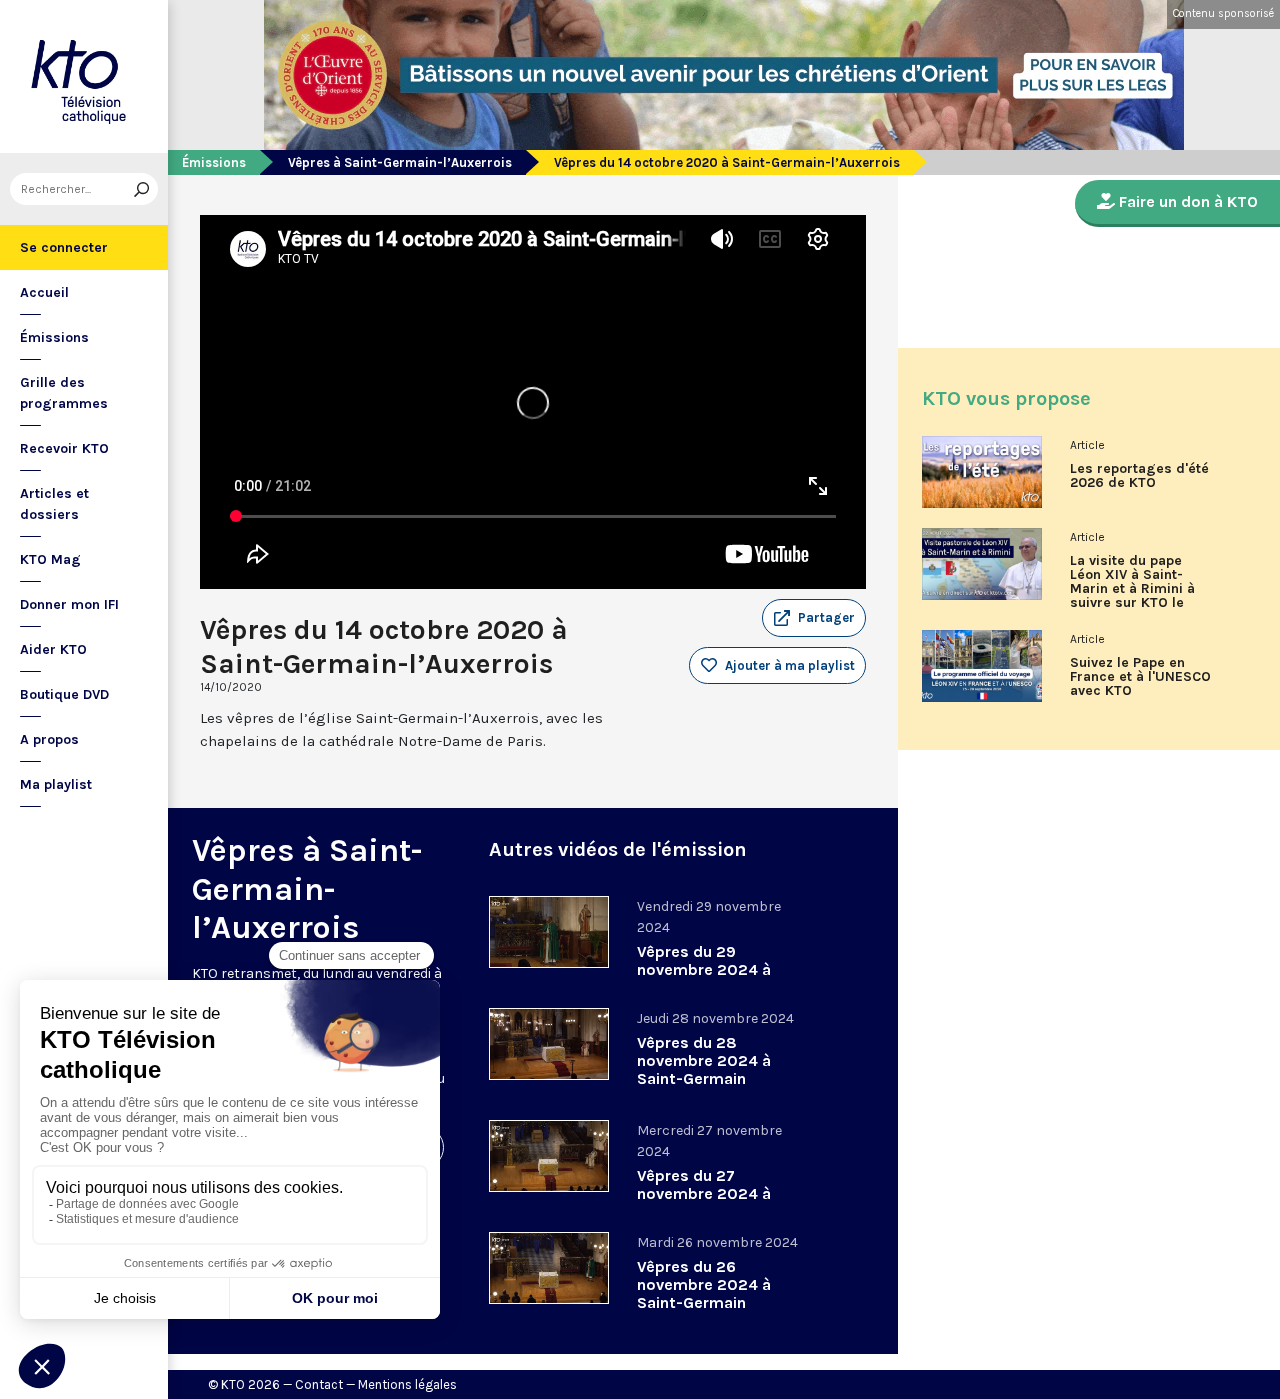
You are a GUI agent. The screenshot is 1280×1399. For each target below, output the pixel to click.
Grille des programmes (64, 393)
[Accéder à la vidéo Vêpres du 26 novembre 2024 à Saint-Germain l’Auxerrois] (549, 1268)
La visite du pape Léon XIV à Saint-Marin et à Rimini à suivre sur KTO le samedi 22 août (1132, 589)
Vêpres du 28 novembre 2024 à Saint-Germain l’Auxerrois (704, 1069)
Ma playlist (56, 784)
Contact (319, 1384)
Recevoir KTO (64, 448)
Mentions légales (407, 1384)
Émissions (54, 337)
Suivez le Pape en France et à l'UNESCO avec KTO (1140, 677)
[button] (814, 618)
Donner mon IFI (69, 604)
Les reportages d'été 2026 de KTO (1139, 476)
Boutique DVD (64, 694)
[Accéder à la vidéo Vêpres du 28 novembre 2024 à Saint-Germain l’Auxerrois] (549, 1044)
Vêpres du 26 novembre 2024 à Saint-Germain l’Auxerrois (704, 1293)
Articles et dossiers (54, 504)
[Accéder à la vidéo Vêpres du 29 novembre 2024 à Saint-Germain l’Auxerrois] (549, 932)
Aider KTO (53, 649)
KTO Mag (50, 559)
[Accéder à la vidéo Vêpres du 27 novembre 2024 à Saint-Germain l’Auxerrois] (549, 1156)
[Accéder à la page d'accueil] (84, 76)
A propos (49, 739)
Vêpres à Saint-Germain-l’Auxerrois (400, 162)
